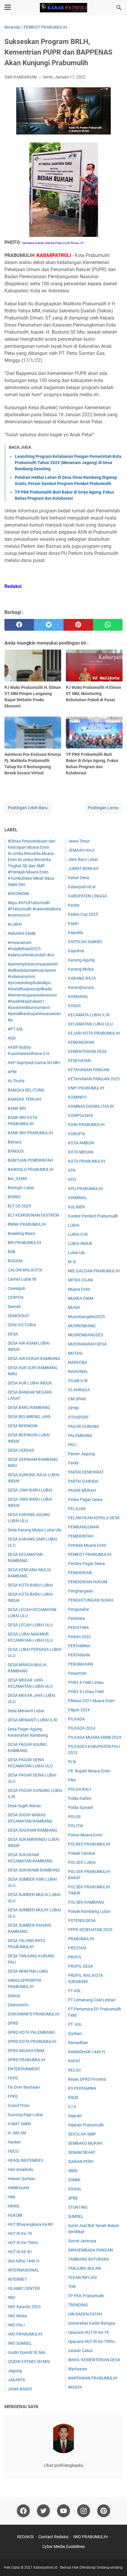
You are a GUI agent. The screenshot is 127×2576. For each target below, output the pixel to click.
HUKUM (15, 2215)
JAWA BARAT (20, 2389)
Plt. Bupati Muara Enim (89, 1771)
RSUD (73, 2097)
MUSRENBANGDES (86, 1335)
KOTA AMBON (81, 1143)
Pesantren (77, 1673)
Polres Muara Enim (85, 1835)
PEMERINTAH (81, 1536)
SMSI (73, 2171)
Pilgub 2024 (79, 1710)
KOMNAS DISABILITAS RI (91, 1106)
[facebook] (19, 625)
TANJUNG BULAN (84, 2268)
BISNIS (14, 1197)
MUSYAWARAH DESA (87, 1344)
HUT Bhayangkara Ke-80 (30, 2224)
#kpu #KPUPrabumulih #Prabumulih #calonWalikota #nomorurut (34, 909)
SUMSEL (76, 2216)
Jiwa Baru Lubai (83, 859)
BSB (12, 1252)
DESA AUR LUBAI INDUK (30, 1383)
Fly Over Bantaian (24, 2087)
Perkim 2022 (79, 1637)
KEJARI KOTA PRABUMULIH (94, 1033)
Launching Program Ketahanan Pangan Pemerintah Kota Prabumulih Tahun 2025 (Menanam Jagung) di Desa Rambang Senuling (68, 463)
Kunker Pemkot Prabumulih (93, 1216)
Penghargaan (80, 1591)
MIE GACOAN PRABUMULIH (94, 1271)
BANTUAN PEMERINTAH (30, 1160)
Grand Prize (18, 2105)
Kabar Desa (79, 878)
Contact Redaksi (53, 2537)
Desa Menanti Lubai (26, 1711)
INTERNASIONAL (23, 2270)
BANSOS (16, 1151)
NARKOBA (78, 1362)
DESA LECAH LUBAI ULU (30, 1625)
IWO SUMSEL (20, 2343)
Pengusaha (78, 1609)
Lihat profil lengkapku (63, 2465)
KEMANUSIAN (81, 1042)
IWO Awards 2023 (24, 2307)
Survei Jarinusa (82, 2241)
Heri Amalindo (21, 2169)
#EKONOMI (18, 894)
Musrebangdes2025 (86, 1317)
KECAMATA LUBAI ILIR (89, 1015)
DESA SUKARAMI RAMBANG (34, 1870)
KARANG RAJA (82, 978)
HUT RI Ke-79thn (23, 2243)
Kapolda (76, 933)
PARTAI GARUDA (83, 1481)
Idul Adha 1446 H (23, 2261)
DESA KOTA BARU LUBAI (30, 1585)
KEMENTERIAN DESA (87, 1051)
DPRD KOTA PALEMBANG (31, 2032)
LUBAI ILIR (78, 1234)
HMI (12, 2197)
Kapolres (76, 951)
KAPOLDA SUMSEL (86, 942)
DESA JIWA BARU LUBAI (30, 1490)
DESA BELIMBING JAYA (29, 1417)
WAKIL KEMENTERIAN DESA (94, 2360)
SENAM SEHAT (82, 2152)
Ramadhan (78, 2043)
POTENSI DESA (82, 1920)
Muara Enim (79, 1289)
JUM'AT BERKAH (83, 869)
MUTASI (75, 1353)
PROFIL (75, 1957)
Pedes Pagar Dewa (85, 1500)
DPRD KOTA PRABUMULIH (32, 2041)
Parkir (73, 1463)
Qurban (75, 2033)
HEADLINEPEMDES (25, 2160)
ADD (12, 1038)
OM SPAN (77, 1399)
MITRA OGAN (80, 1280)
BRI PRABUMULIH (24, 1243)
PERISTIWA (78, 1628)
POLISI (74, 1817)
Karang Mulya (81, 969)
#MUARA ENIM (22, 933)
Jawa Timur (79, 841)
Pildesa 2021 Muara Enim (91, 1701)
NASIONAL (78, 1371)
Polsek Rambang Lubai (89, 1911)
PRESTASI (77, 1948)
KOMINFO (77, 1097)
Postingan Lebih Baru (28, 808)
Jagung (15, 2371)
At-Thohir (16, 1081)
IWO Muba (17, 2316)
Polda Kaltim (80, 1798)
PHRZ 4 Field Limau (86, 1682)
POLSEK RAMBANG (86, 1902)
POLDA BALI (79, 1789)
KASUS (74, 1006)
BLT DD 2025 (19, 1206)
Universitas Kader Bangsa (92, 2323)
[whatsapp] (108, 625)
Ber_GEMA (17, 1179)
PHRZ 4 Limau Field (86, 1692)
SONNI (74, 2180)
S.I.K (72, 2107)
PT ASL (75, 1991)
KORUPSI (76, 1134)
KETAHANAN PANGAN (89, 1070)
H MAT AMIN (19, 2124)
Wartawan (78, 2369)
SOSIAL (75, 2189)
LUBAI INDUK (80, 1243)
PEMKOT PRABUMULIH (90, 1554)
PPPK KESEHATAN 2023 (90, 1930)
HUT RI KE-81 (20, 2252)
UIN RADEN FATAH (85, 2314)
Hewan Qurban (22, 2179)
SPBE (73, 2198)
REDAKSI (25, 2537)
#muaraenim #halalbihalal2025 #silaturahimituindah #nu (31, 949)
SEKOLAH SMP (82, 2134)
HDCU (13, 2151)
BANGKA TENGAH (25, 1099)
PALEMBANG (80, 1436)
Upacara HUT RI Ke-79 (88, 2332)
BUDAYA (15, 1261)
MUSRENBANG (82, 1326)
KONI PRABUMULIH (86, 1125)
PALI (72, 1445)
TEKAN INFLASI (82, 2277)
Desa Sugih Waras (24, 1806)
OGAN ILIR (78, 1381)
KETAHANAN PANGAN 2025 (94, 1079)
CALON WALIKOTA (25, 1270)
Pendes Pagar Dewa (86, 1564)
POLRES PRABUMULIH (89, 1844)
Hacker (14, 2142)
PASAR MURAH (82, 1490)
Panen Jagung (81, 1454)
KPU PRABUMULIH (85, 1189)
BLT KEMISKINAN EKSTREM (33, 1215)
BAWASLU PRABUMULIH (31, 1169)
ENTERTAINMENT (24, 2069)
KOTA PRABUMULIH (87, 1161)
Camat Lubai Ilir (22, 1279)
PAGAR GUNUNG (84, 1426)
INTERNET (17, 2279)
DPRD (13, 2023)
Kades (74, 905)
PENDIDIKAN (80, 1573)
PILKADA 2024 (82, 1728)
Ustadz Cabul (80, 2351)
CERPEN (16, 1297)
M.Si (72, 1262)
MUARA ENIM (80, 1298)
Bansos (15, 1142)
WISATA (75, 2387)
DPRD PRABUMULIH (26, 2060)
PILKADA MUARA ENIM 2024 (95, 1737)
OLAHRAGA (79, 1390)
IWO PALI (16, 2325)
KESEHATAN (79, 1061)
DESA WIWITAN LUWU (28, 1971)
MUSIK (74, 1307)
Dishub (14, 1996)
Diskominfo (18, 2005)
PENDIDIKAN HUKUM (88, 1582)
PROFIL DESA (80, 1966)
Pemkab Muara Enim (87, 1545)
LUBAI (74, 1225)
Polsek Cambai (82, 1853)
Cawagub (17, 1288)
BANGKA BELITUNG (26, 1090)
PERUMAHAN (80, 1664)
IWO (12, 2298)
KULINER (76, 1207)
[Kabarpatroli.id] (63, 8)
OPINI (73, 1408)
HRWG (14, 2206)
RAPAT (74, 2061)
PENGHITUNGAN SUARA (91, 1600)
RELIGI (74, 2070)
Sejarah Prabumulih (86, 2125)
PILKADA (76, 1719)
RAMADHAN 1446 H (86, 2052)
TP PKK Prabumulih (86, 2296)
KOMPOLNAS (80, 1115)
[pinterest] (78, 625)
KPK (72, 1170)
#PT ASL (16, 1029)
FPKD (13, 2096)
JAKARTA (16, 2380)
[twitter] (49, 625)
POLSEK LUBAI (82, 1862)
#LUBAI (15, 924)
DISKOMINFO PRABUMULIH (34, 2014)
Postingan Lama (103, 808)
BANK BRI (17, 1108)
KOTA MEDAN (81, 1152)
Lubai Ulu (76, 1253)
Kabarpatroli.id (82, 887)
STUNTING (78, 2207)
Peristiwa (76, 1618)
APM (12, 1072)
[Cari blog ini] (119, 8)
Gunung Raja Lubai (25, 2115)
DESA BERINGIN (23, 1426)
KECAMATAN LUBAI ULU (90, 1024)
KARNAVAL (78, 997)
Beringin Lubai (21, 1188)
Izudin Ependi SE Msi (26, 2352)
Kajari (73, 923)
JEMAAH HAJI (81, 850)
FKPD (13, 2078)
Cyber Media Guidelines (63, 2546)
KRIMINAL (78, 1198)
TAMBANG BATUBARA (88, 2259)
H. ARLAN (17, 2133)
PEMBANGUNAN (83, 1527)
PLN (72, 1762)
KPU (72, 1179)
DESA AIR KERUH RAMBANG (34, 1359)
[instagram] (84, 2511)
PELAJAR (77, 1509)
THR (72, 2287)
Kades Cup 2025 (83, 914)
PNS (72, 1780)
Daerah (14, 1307)
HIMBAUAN (18, 2188)
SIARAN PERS (81, 2162)
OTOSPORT (78, 1417)
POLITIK (76, 1826)
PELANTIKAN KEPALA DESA (94, 1518)
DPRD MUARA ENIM (26, 2051)
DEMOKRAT (18, 1316)
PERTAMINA (79, 1646)
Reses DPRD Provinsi (87, 2079)
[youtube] (63, 2511)
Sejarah (75, 2116)
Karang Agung (81, 960)
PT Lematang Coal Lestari (92, 2000)
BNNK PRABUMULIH (27, 1224)
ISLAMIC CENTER (24, 2288)
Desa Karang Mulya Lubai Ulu (35, 1530)
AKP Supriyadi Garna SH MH (34, 1063)
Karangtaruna (81, 987)
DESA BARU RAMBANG (29, 1407)
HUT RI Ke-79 (20, 2233)
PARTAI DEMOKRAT (86, 1472)
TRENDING (78, 2305)
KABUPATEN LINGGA (87, 896)
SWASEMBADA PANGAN (90, 2250)
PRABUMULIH (81, 1939)
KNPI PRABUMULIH (86, 1088)
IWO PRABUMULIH (25, 2334)
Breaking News (21, 1233)
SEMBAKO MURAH (85, 2143)
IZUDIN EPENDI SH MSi (29, 2362)
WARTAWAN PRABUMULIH (93, 2378)
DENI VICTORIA (22, 1325)
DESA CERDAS (21, 1450)
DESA (13, 1334)
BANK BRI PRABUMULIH (30, 1133)
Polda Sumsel (80, 1808)
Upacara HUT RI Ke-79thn (91, 2341)
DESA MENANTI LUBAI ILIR (32, 1720)
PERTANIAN (79, 1655)
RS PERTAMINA (82, 2088)
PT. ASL (75, 2024)
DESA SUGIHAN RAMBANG (32, 1830)
